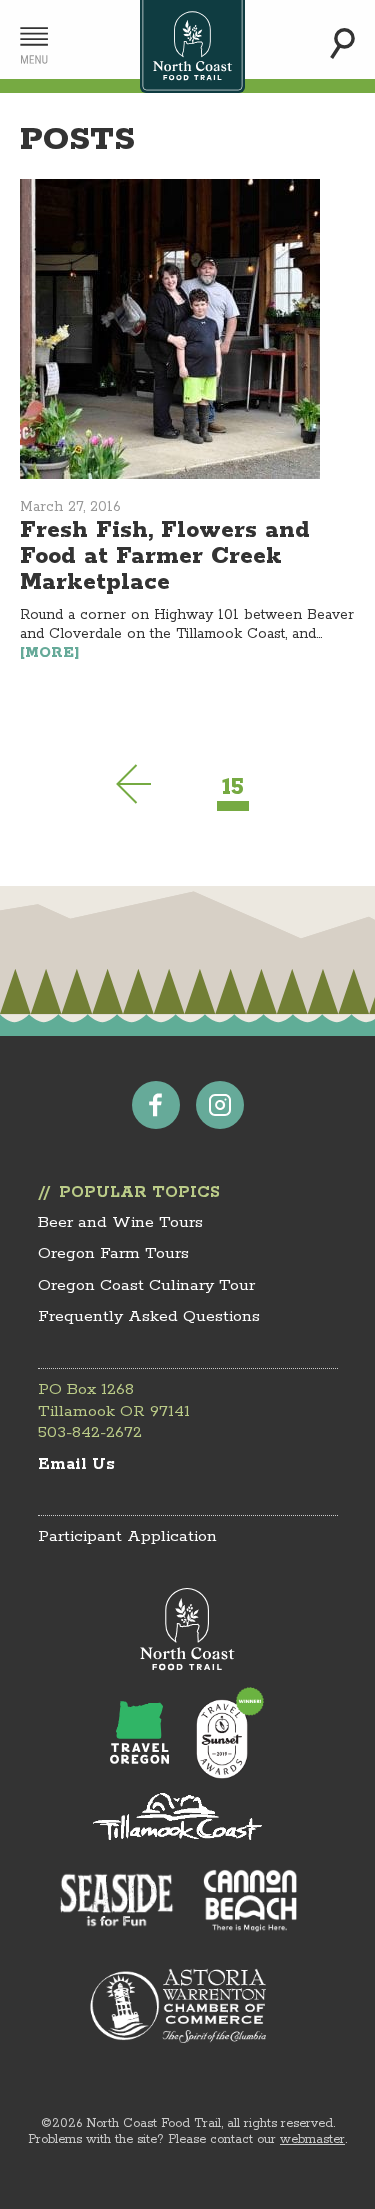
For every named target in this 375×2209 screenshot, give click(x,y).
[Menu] (34, 45)
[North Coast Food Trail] (187, 1629)
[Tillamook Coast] (178, 1816)
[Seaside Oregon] (117, 1902)
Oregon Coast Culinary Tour (146, 1285)
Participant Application (127, 1536)
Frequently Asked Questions (149, 1316)
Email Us (76, 1464)
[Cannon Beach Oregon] (250, 1900)
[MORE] (50, 653)
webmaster (312, 2139)
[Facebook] (156, 1105)
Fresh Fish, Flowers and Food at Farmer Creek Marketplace (165, 556)
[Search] (342, 43)
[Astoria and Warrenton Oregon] (178, 2005)
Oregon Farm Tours (113, 1253)
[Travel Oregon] (140, 1732)
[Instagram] (220, 1105)
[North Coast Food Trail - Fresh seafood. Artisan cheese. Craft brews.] (192, 46)
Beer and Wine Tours (120, 1222)
